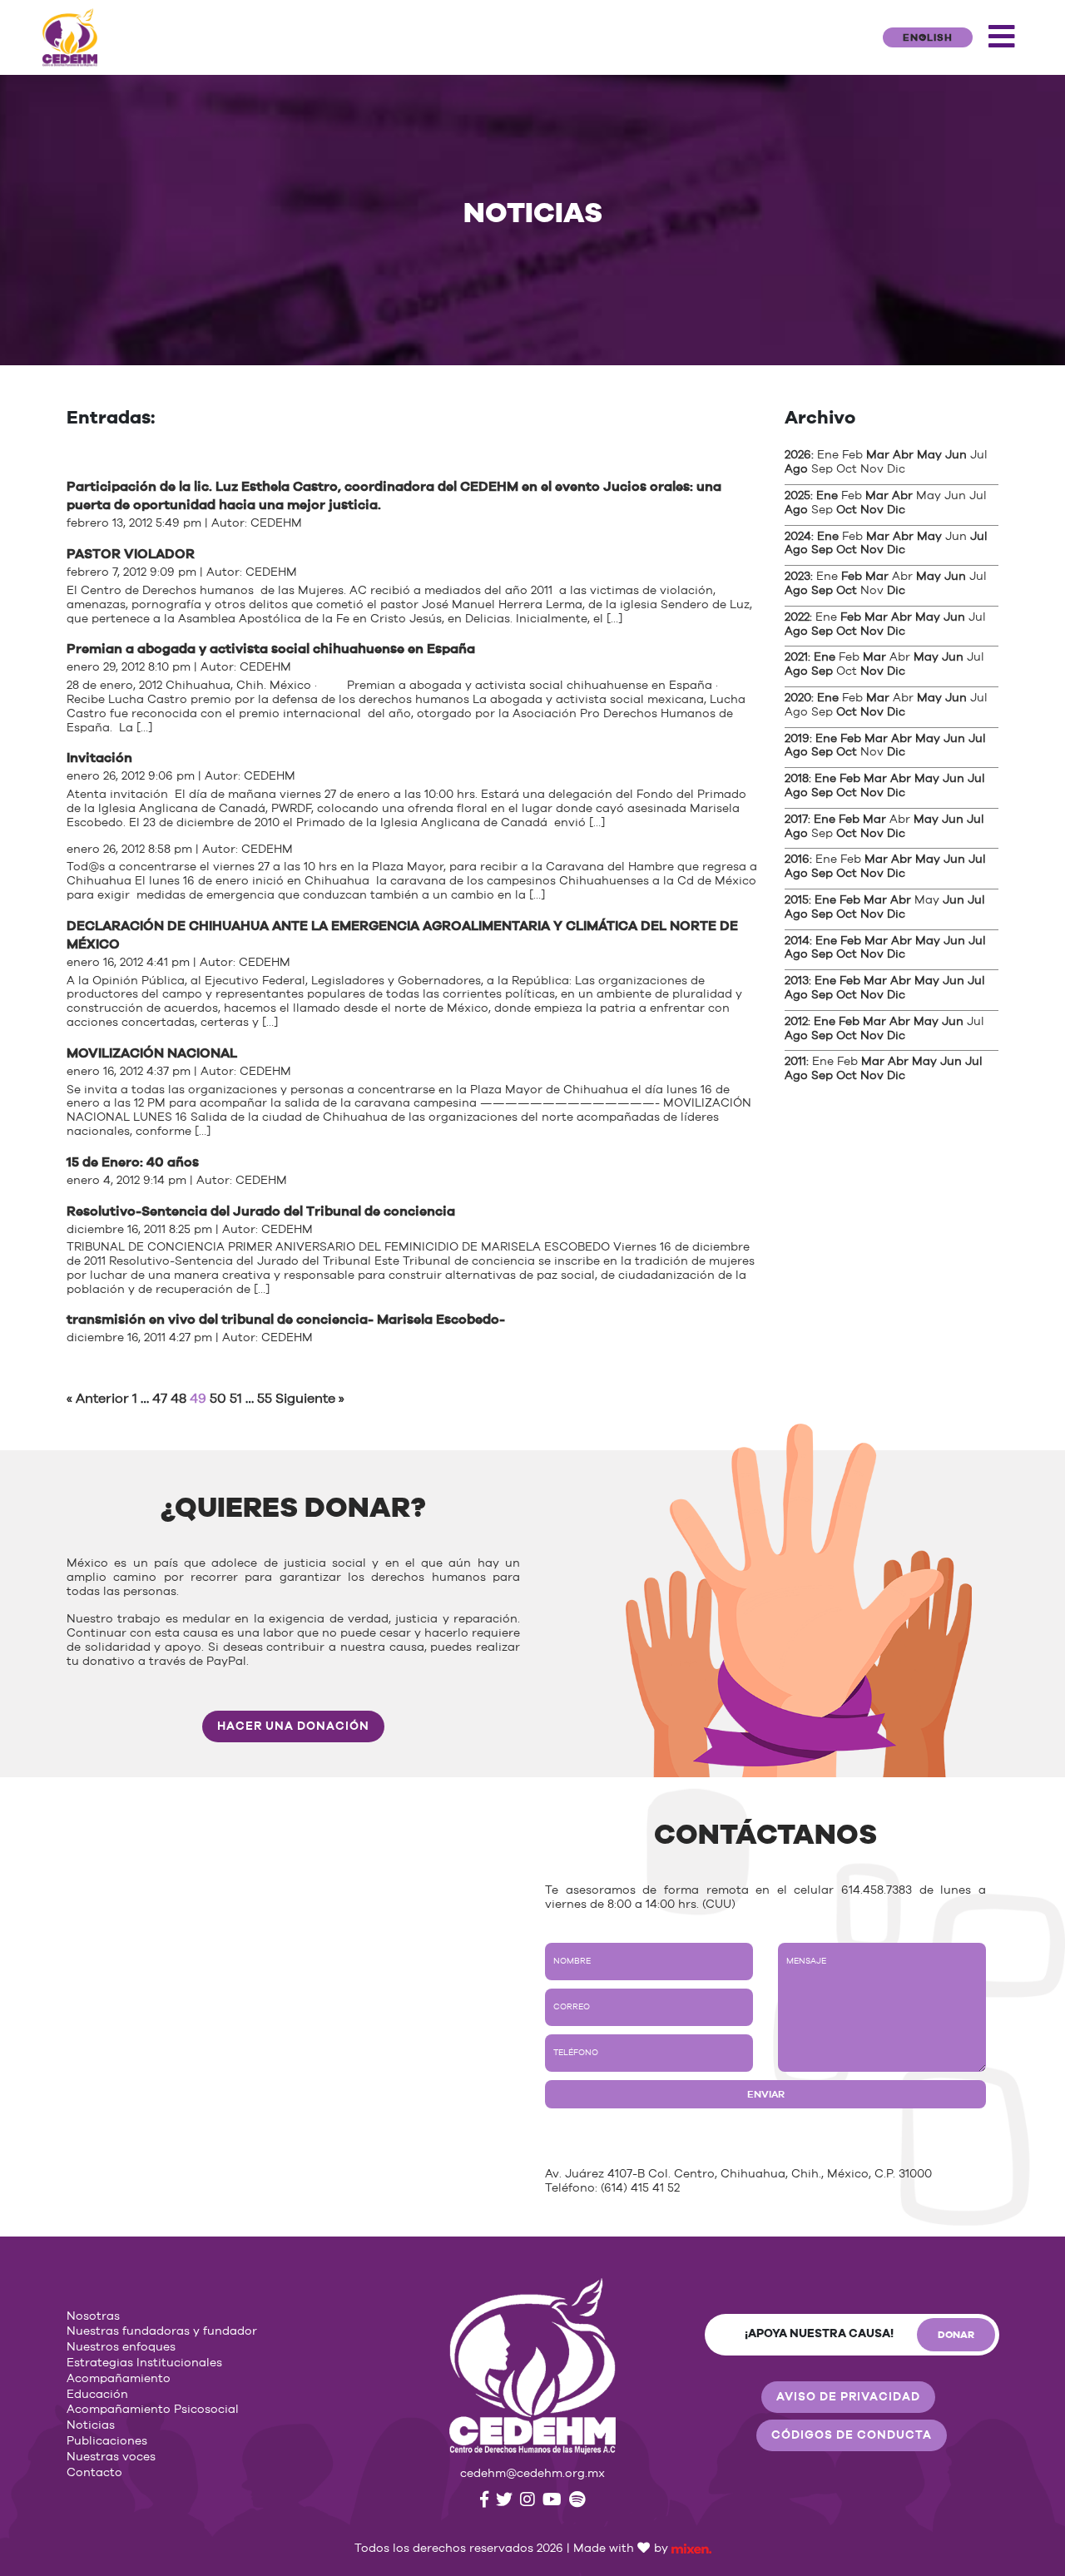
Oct (847, 510)
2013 (797, 981)
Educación (97, 2395)
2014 (797, 941)
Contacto (94, 2473)
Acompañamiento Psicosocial (153, 2410)
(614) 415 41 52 (640, 2188)
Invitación (99, 758)
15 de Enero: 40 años (133, 1162)
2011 (795, 1062)
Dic (896, 510)
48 (178, 1399)
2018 (797, 779)
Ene (827, 496)
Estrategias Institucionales (144, 2363)
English (928, 37)
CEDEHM (276, 523)
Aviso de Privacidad (848, 2397)
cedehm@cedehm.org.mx (532, 2474)
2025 (798, 496)
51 (236, 1399)
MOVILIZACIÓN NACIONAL (152, 1053)
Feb (852, 577)
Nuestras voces (111, 2457)
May (929, 455)
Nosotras (93, 2316)
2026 (798, 455)
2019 (797, 739)
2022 (797, 617)
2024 (798, 537)
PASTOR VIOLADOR (131, 554)
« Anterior (98, 1399)
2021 (796, 657)
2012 (796, 1022)
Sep (822, 550)
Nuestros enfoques (121, 2347)
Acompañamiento (119, 2379)
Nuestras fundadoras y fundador (162, 2331)
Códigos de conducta (852, 2435)
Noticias (91, 2425)
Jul (979, 537)
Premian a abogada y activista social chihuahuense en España (271, 649)
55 (265, 1399)
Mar (878, 455)
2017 (796, 820)
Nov (872, 510)
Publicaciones (107, 2441)
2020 (798, 698)
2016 (797, 859)
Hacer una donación (293, 1726)
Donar (956, 2335)
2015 (797, 900)
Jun (956, 455)
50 (218, 1399)
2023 (798, 577)
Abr (903, 455)
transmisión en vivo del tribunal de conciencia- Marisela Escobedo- (286, 1320)
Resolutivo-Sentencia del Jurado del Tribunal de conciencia (261, 1211)
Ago (796, 469)
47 (160, 1399)
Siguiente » (310, 1399)
